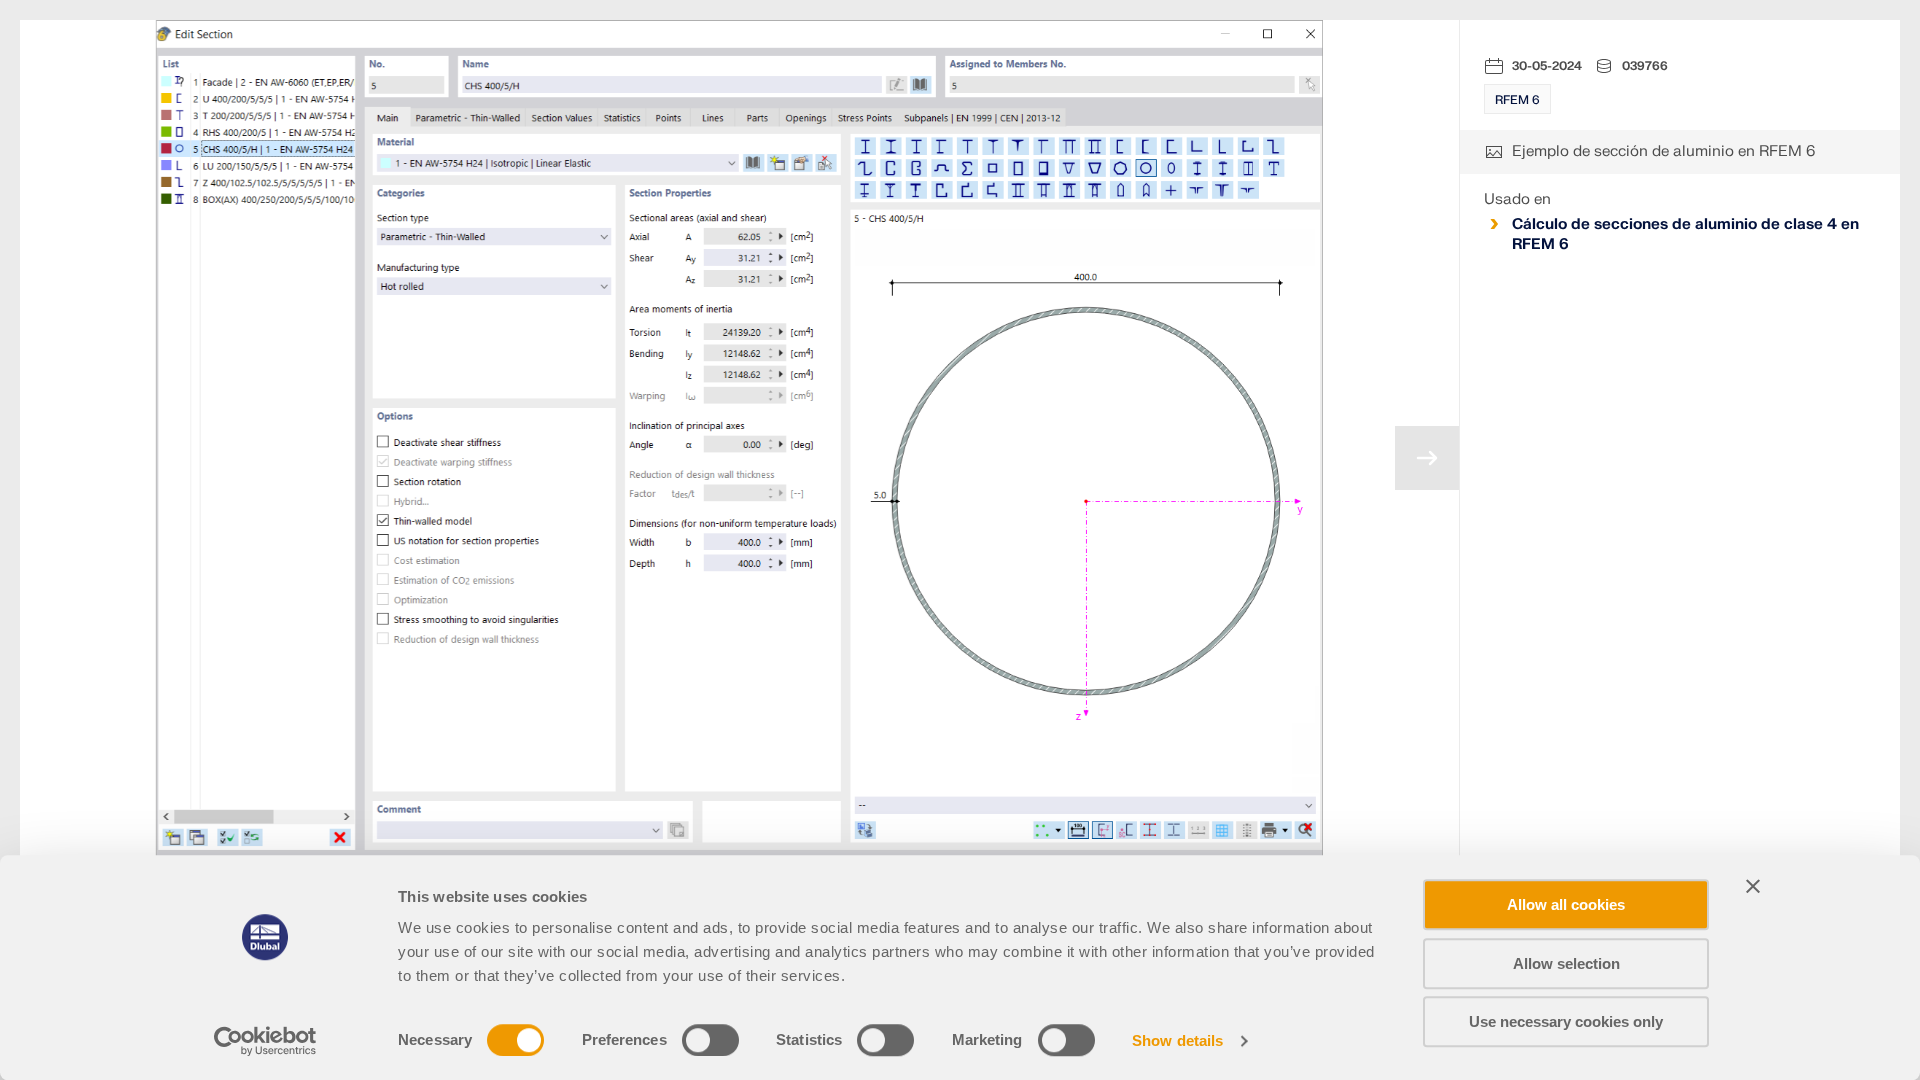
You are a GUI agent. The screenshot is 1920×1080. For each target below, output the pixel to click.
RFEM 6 (1517, 100)
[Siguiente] (1427, 458)
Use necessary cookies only (1566, 1021)
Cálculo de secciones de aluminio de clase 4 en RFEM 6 (1685, 234)
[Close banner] (1753, 886)
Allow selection (1566, 963)
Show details (1177, 1040)
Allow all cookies (1566, 904)
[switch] (710, 1040)
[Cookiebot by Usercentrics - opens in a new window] (265, 1041)
